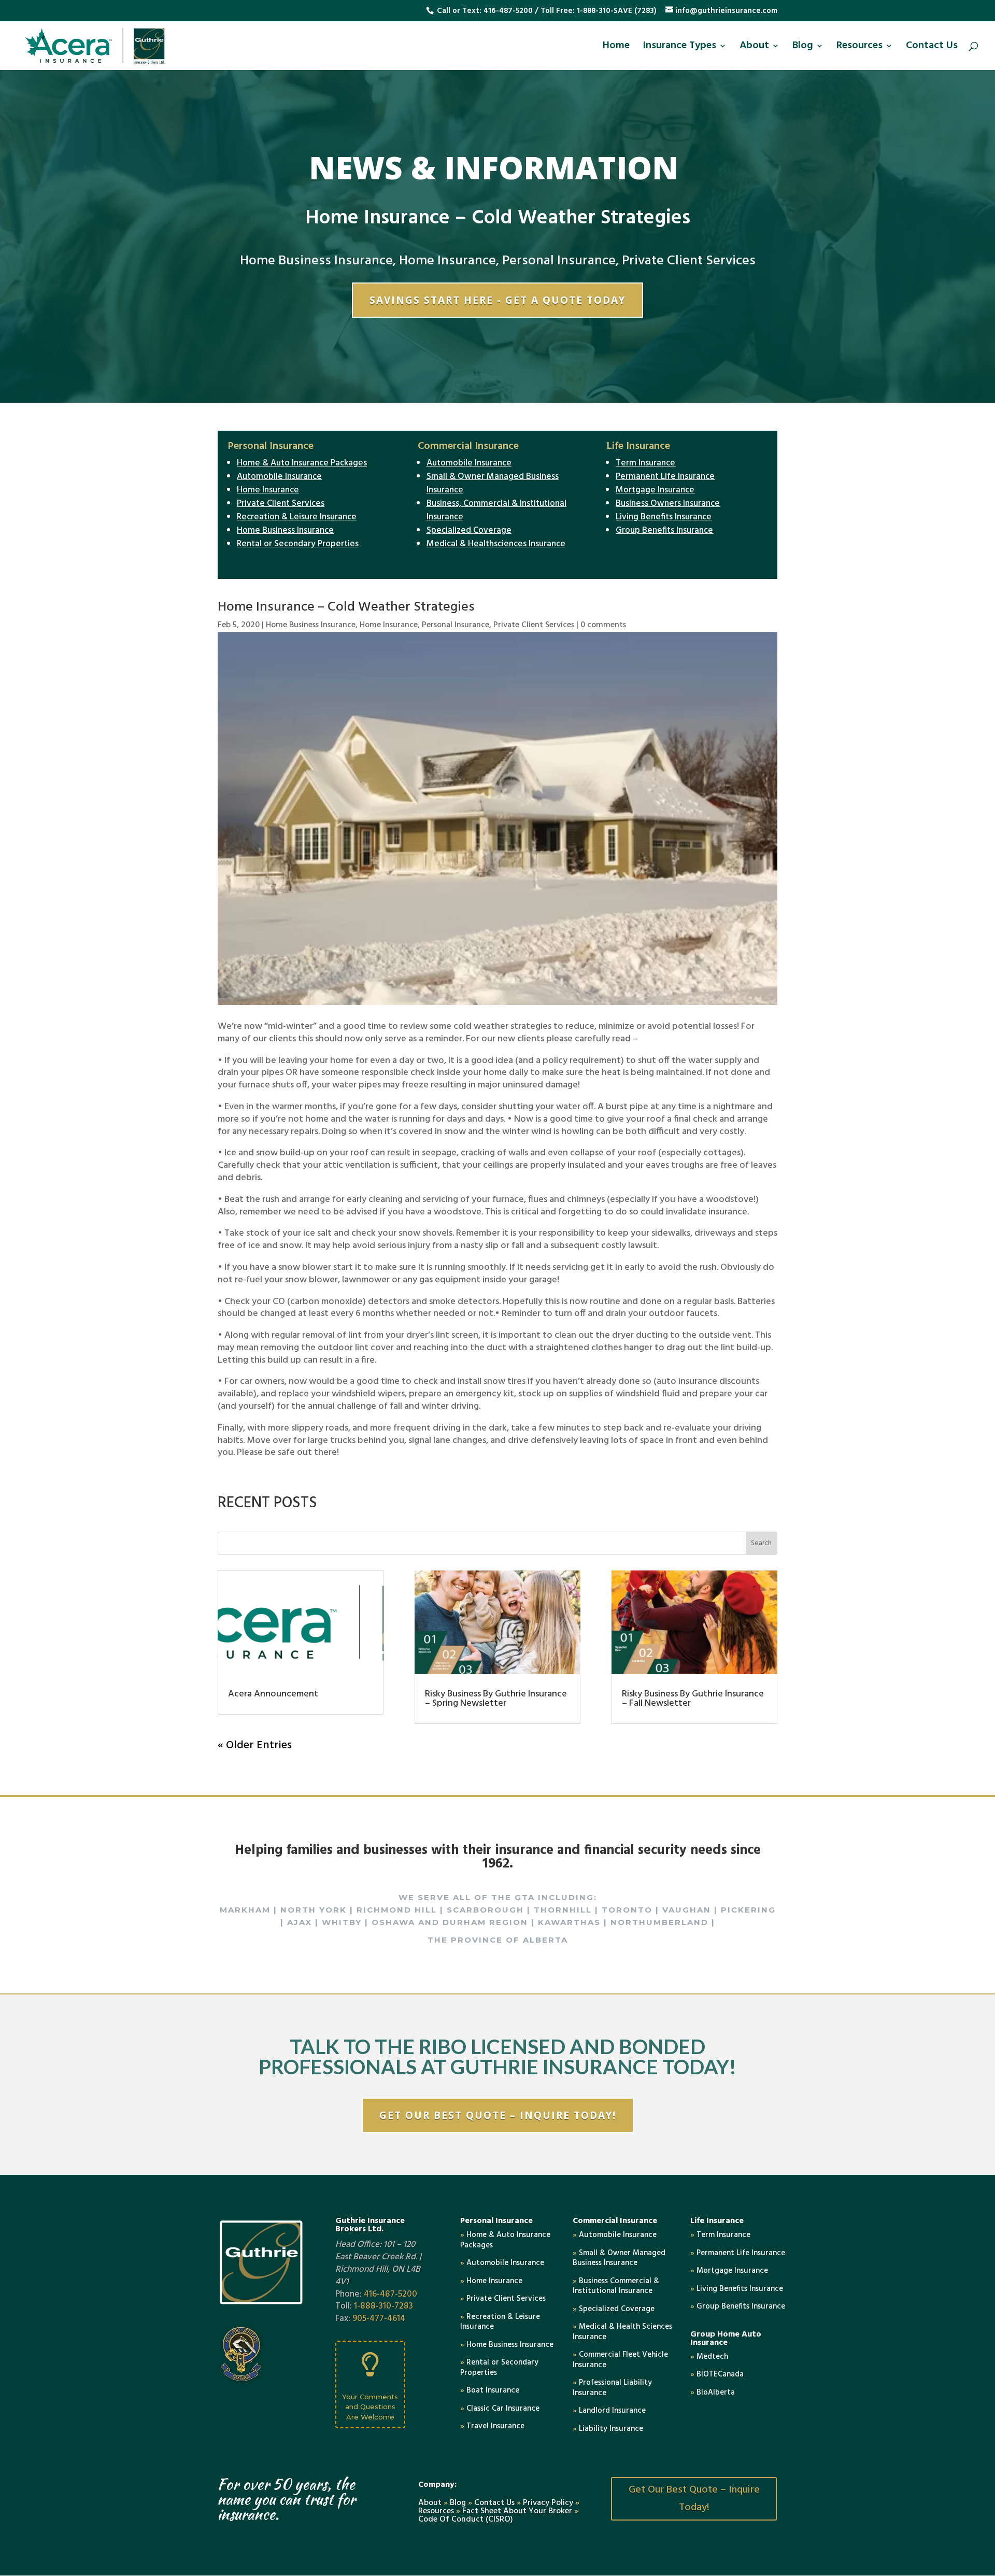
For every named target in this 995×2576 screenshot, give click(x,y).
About (754, 48)
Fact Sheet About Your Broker (518, 2511)
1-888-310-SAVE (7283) (617, 11)
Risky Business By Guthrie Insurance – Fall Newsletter (693, 1699)
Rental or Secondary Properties (298, 544)
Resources (859, 48)
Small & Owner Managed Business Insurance (493, 483)
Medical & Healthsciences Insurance (496, 544)
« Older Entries (255, 1745)
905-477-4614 (379, 2319)
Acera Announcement (273, 1694)
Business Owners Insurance (668, 504)
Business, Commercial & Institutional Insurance (496, 510)
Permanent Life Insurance (665, 477)
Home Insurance (447, 261)
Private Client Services (689, 261)
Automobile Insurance (279, 477)
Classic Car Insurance (500, 2409)
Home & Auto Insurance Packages (302, 463)
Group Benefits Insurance (664, 530)
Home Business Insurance (316, 261)
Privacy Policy (548, 2503)
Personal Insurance (559, 261)
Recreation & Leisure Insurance (297, 517)
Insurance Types (679, 48)
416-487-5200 (508, 11)
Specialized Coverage (469, 530)
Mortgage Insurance (655, 490)
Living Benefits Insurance (664, 517)
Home (616, 48)
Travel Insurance (492, 2426)
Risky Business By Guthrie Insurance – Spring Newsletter (496, 1699)
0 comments (603, 625)
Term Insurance (645, 463)
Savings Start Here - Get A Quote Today (497, 300)
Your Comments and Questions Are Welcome (370, 2407)
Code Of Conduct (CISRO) (466, 2520)
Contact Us (932, 48)
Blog (803, 48)
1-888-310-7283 (383, 2306)
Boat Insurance (490, 2390)
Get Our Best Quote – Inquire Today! (498, 2115)
